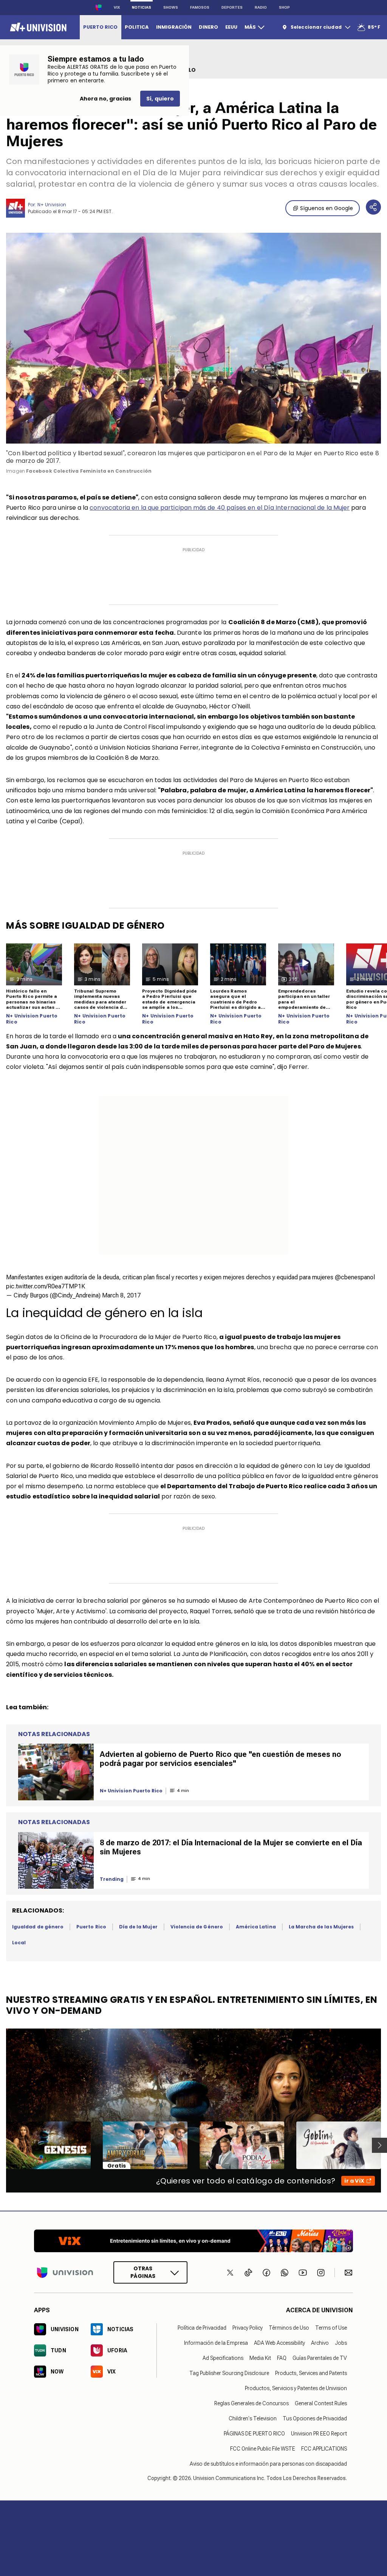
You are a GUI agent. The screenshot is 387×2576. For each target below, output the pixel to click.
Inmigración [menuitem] (174, 27)
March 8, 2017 (121, 1295)
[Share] (373, 207)
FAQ (282, 2358)
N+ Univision (52, 205)
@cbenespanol (355, 1277)
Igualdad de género (38, 1927)
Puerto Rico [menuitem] (100, 27)
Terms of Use (331, 2328)
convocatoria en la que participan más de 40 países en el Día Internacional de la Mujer (220, 508)
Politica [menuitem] (137, 27)
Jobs (341, 2343)
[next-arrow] (379, 2145)
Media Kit (260, 2358)
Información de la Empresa (216, 2343)
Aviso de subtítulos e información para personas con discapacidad (268, 2464)
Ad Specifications (223, 2358)
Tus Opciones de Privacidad (315, 2418)
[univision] (37, 27)
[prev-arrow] (1, 2145)
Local (19, 1943)
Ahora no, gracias (105, 99)
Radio (261, 7)
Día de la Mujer (138, 1927)
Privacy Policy (248, 2328)
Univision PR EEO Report (319, 2434)
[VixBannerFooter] (193, 2241)
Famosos (200, 7)
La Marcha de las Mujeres (321, 1927)
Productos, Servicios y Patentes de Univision (296, 2388)
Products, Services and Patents (311, 2373)
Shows (171, 7)
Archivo (320, 2343)
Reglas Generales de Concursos (252, 2403)
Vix (117, 7)
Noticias (142, 7)
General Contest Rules (321, 2403)
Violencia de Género (197, 1927)
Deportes (232, 7)
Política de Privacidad (202, 2328)
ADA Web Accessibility (279, 2343)
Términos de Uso (289, 2328)
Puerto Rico (91, 1927)
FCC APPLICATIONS (324, 2449)
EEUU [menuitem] (231, 27)
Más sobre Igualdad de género (85, 925)
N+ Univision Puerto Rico (32, 1019)
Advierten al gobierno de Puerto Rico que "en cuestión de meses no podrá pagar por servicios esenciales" (221, 1759)
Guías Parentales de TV (320, 2358)
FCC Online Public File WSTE (263, 2449)
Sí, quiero (160, 99)
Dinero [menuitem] (208, 27)
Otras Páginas (143, 2272)
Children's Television (253, 2418)
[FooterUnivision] (65, 2272)
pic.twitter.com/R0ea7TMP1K (46, 1286)
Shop (284, 7)
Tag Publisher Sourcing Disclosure (229, 2373)
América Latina (256, 1927)
